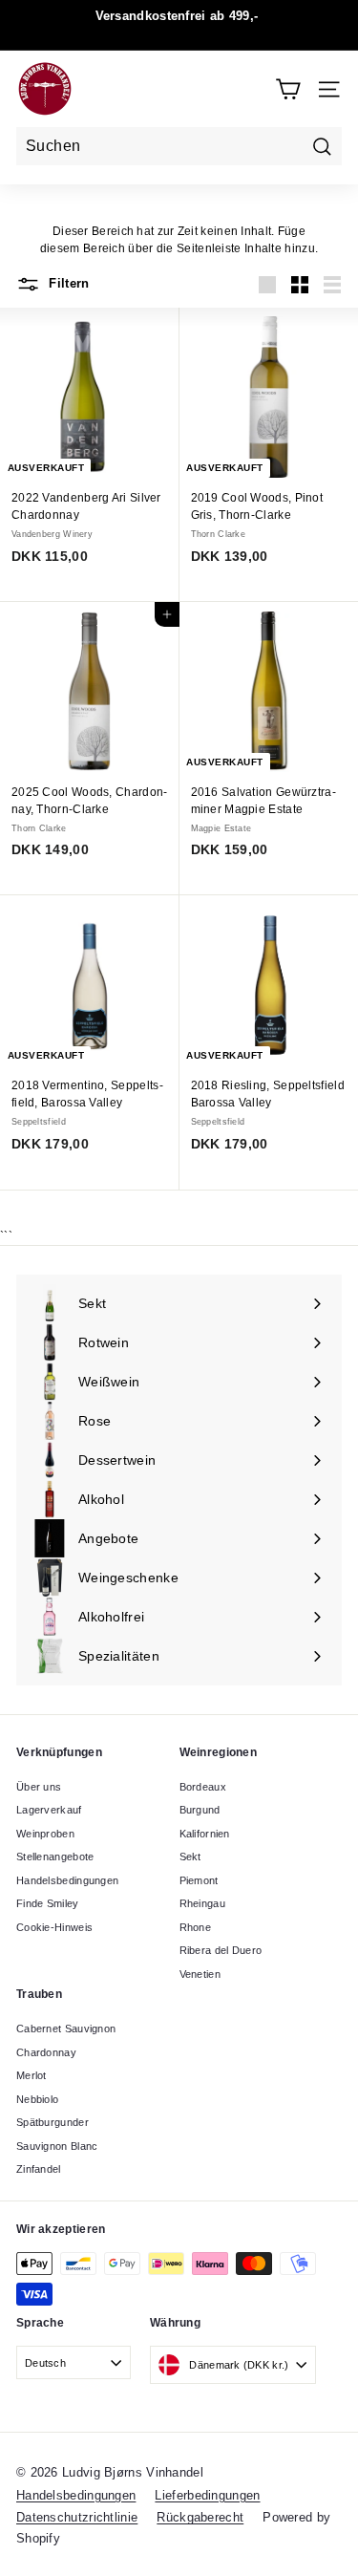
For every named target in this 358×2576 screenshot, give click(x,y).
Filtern (67, 283)
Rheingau (202, 1903)
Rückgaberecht (200, 2517)
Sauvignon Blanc (57, 2146)
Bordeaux (203, 1787)
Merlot (32, 2075)
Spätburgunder (53, 2122)
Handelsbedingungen (67, 1880)
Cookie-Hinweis (54, 1927)
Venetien (200, 1974)
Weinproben (45, 1834)
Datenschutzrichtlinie (77, 2517)
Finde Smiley (48, 1903)
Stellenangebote (55, 1857)
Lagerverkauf (49, 1810)
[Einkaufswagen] (288, 89)
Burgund (200, 1810)
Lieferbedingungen (207, 2495)
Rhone (196, 1927)
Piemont (199, 1880)
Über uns (39, 1787)
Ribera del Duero (221, 1950)
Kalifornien (205, 1834)
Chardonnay (46, 2052)
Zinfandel (39, 2169)
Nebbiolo (37, 2099)
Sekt (190, 1857)
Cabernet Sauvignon (66, 2029)
